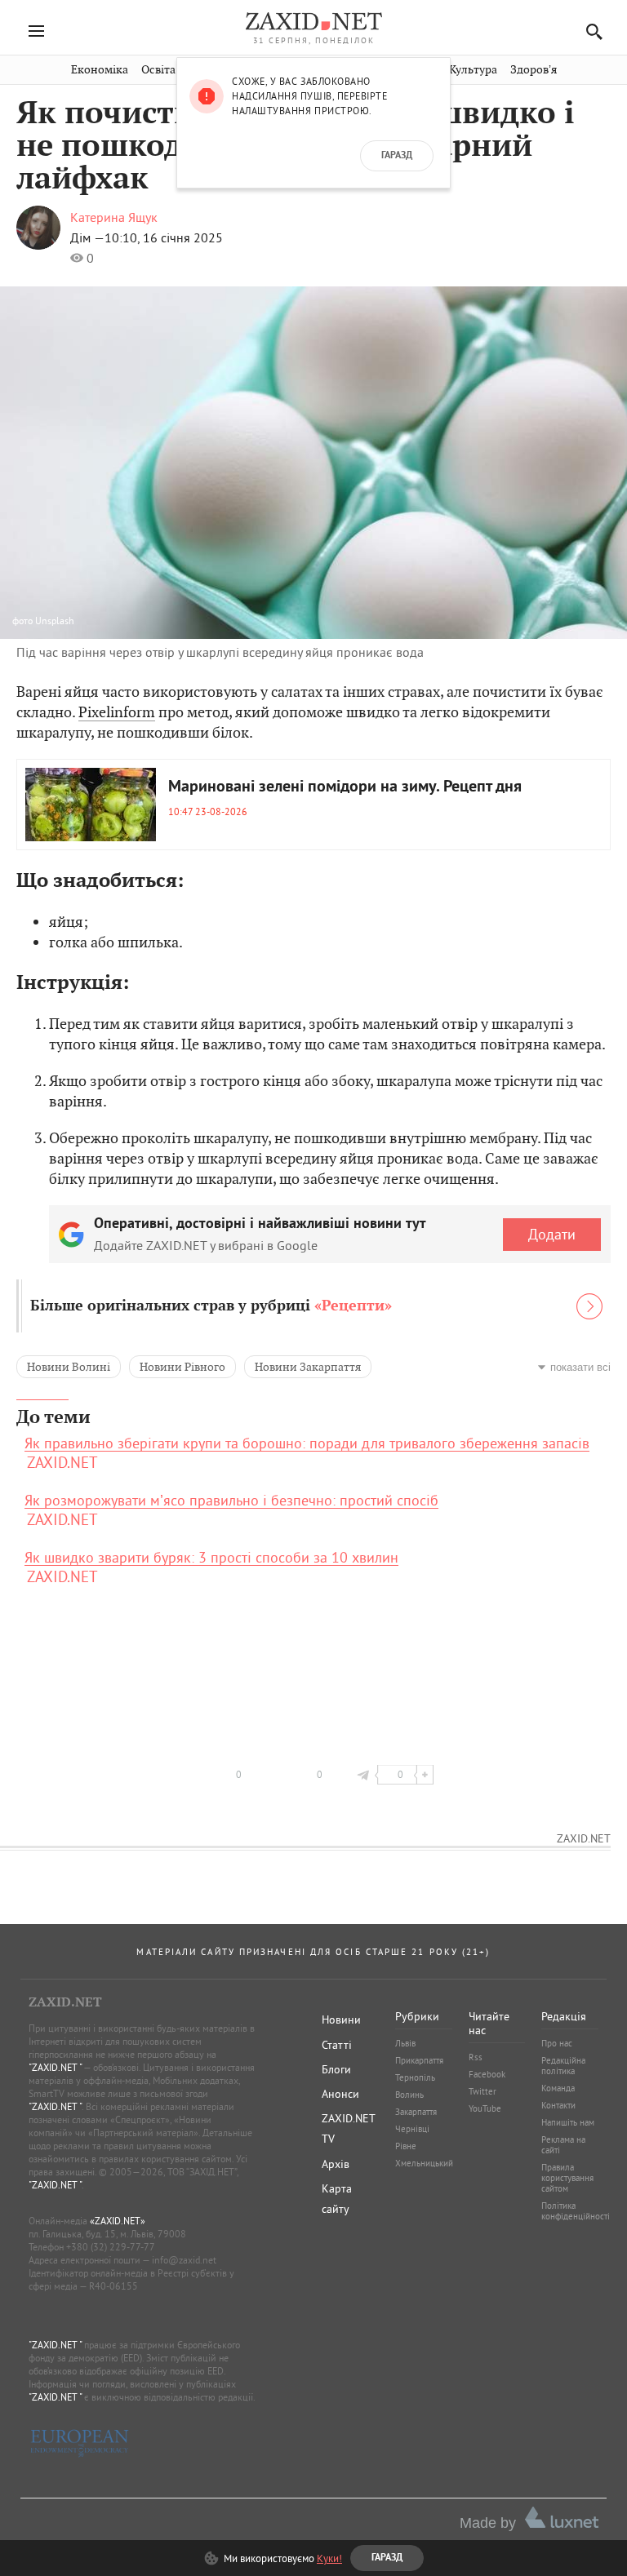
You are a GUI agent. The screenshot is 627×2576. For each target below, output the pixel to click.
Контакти (558, 2105)
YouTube (485, 2108)
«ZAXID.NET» (118, 2221)
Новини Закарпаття (308, 1367)
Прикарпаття (419, 2060)
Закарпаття (416, 2112)
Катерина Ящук (114, 217)
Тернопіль (415, 2077)
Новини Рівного (182, 1367)
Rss (476, 2057)
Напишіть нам (568, 2122)
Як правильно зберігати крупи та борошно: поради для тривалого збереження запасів (307, 1443)
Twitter (482, 2091)
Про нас (557, 2043)
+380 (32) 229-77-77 (111, 2247)
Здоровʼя (534, 70)
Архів (336, 2164)
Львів (405, 2043)
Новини (341, 2020)
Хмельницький (424, 2163)
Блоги (336, 2069)
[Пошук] (590, 31)
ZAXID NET (313, 21)
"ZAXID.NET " (55, 2067)
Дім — (87, 237)
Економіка (100, 70)
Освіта (158, 70)
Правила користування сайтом (567, 2178)
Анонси (340, 2094)
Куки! (329, 2558)
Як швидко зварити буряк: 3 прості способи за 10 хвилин (211, 1558)
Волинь (409, 2095)
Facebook (487, 2074)
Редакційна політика (563, 2066)
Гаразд (397, 156)
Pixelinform (117, 712)
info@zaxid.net (184, 2260)
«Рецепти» (353, 1306)
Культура (473, 70)
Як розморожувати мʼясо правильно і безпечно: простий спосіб (231, 1501)
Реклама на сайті (563, 2145)
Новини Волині (69, 1367)
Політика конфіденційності (576, 2211)
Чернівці (412, 2129)
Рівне (406, 2146)
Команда (558, 2088)
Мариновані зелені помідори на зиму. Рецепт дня (345, 787)
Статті (337, 2045)
